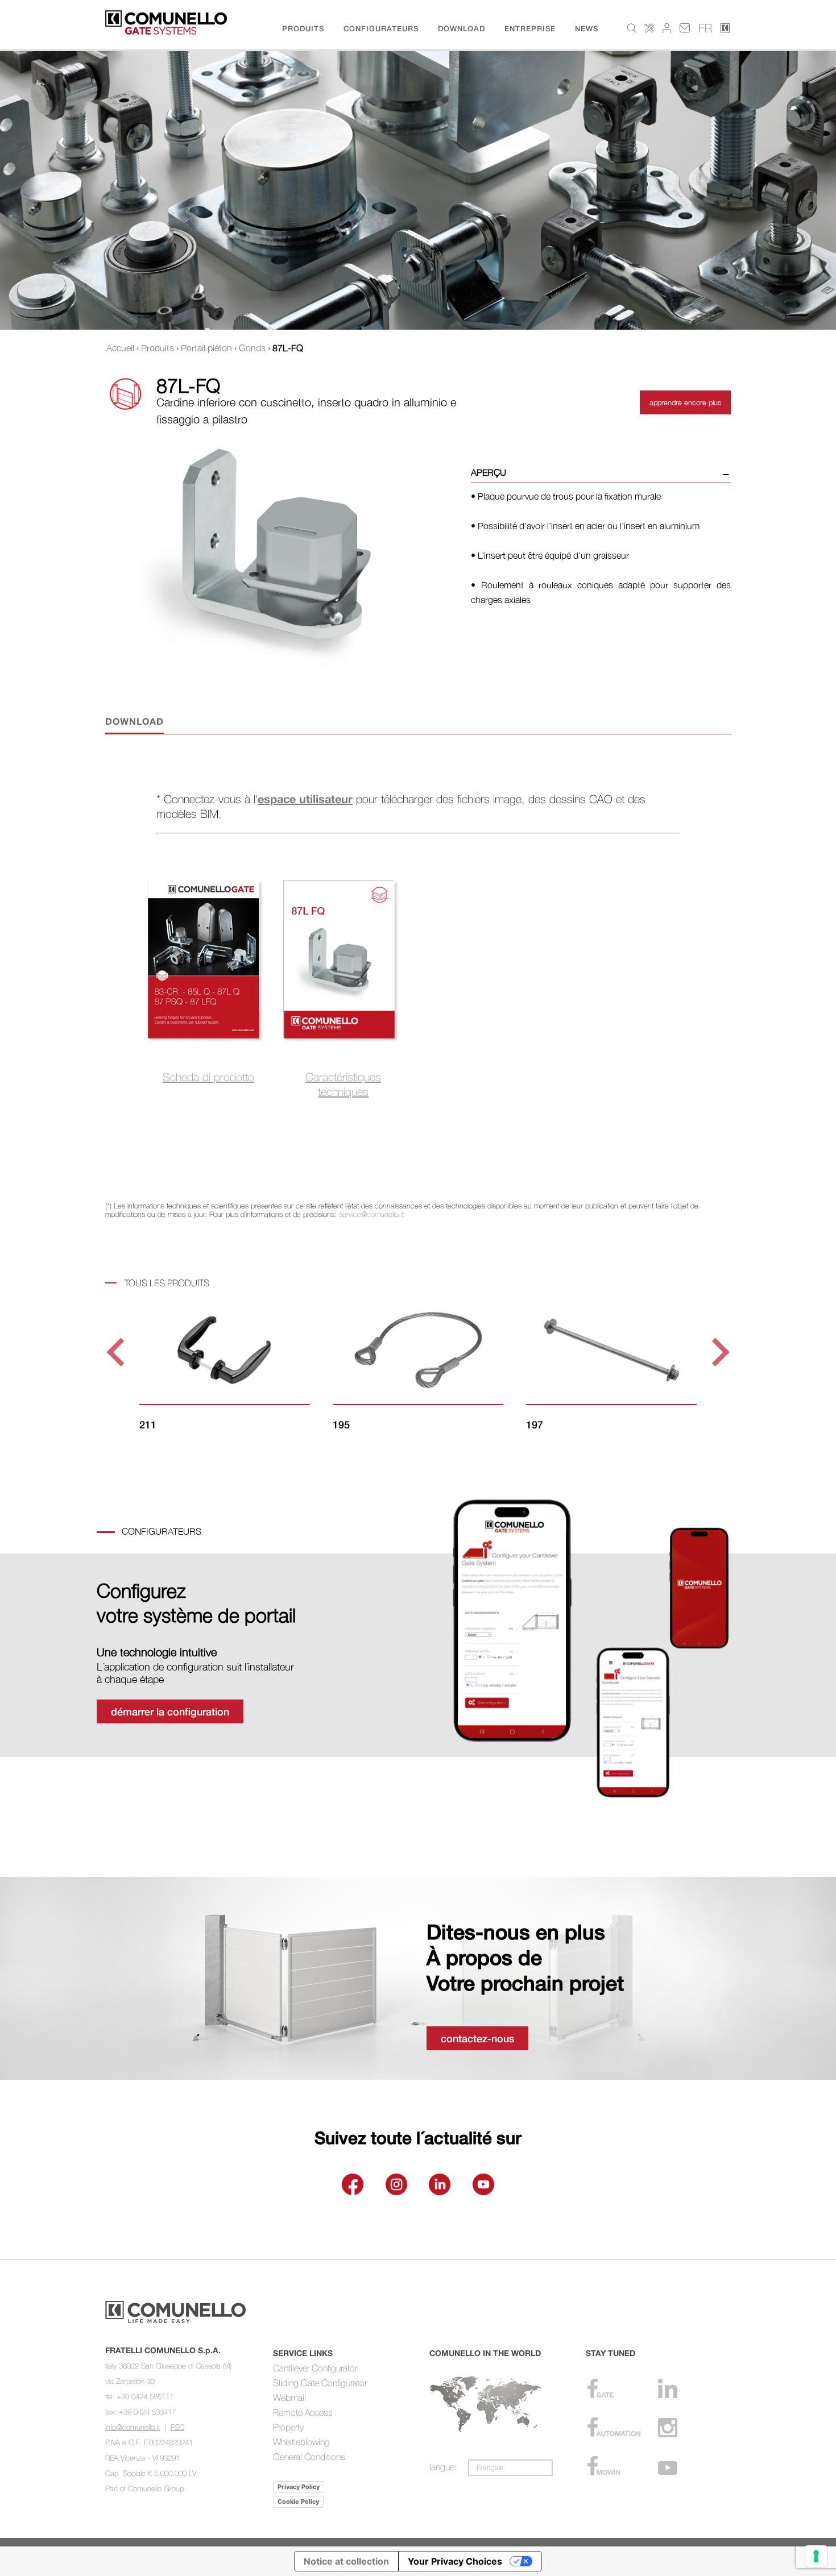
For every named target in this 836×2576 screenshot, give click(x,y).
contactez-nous (477, 2038)
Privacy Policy (299, 2487)
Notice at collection (346, 2561)
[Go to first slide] (719, 1352)
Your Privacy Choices (455, 2561)
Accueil (120, 348)
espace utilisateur (305, 799)
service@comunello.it (371, 1214)
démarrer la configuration (170, 1711)
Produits (158, 348)
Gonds (252, 348)
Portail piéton (206, 348)
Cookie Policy (298, 2502)
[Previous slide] (117, 1352)
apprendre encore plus (685, 402)
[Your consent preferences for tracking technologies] (816, 2556)
